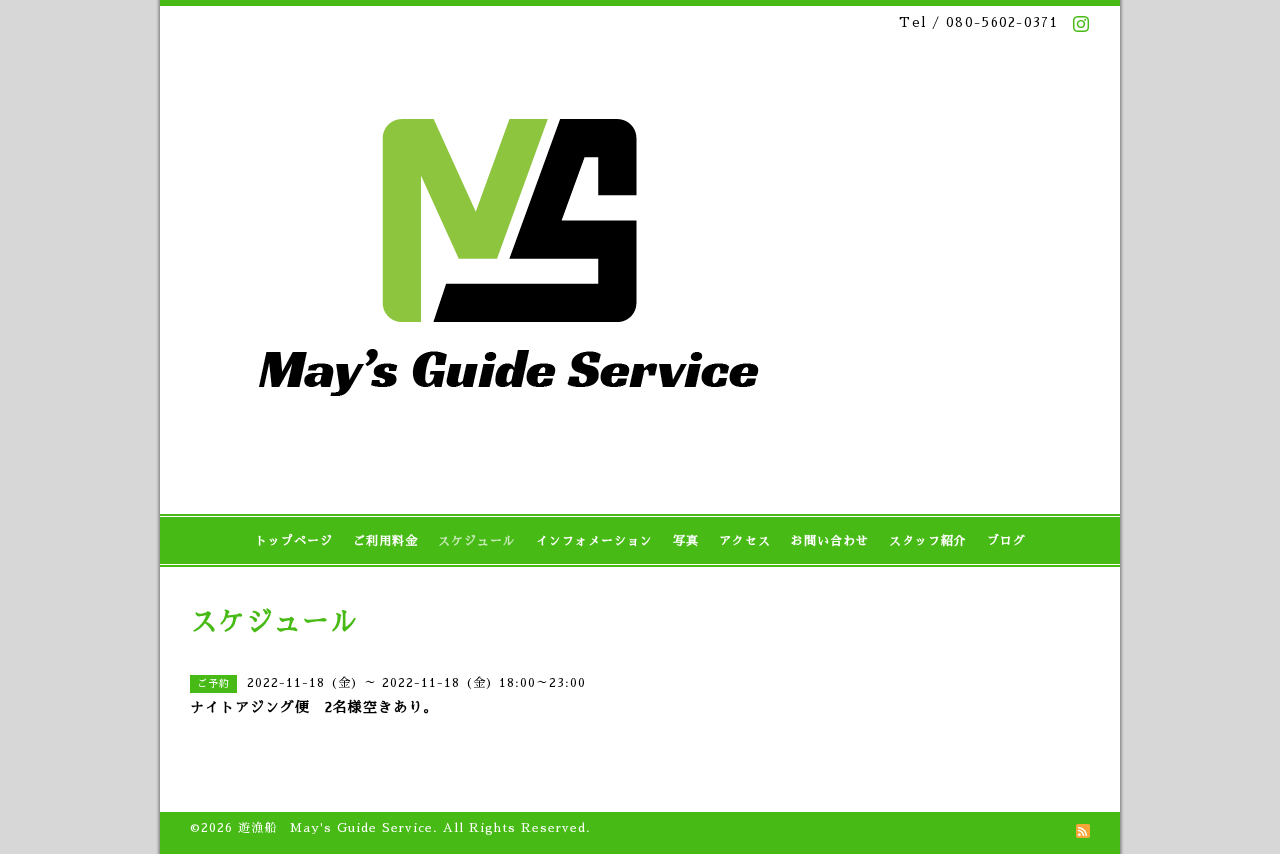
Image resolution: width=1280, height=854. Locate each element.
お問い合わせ (830, 541)
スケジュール (477, 541)
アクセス (745, 541)
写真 (686, 541)
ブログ (1006, 541)
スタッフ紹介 (928, 541)
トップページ (294, 541)
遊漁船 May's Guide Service (335, 828)
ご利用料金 (385, 541)
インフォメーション (594, 541)
